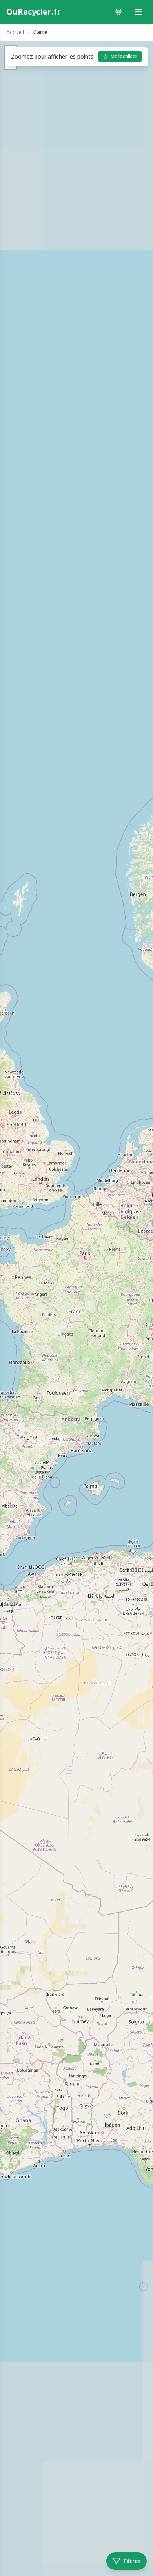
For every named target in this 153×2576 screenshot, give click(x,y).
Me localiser (124, 56)
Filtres (132, 2561)
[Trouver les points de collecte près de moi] (118, 12)
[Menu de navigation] (138, 12)
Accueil (15, 32)
